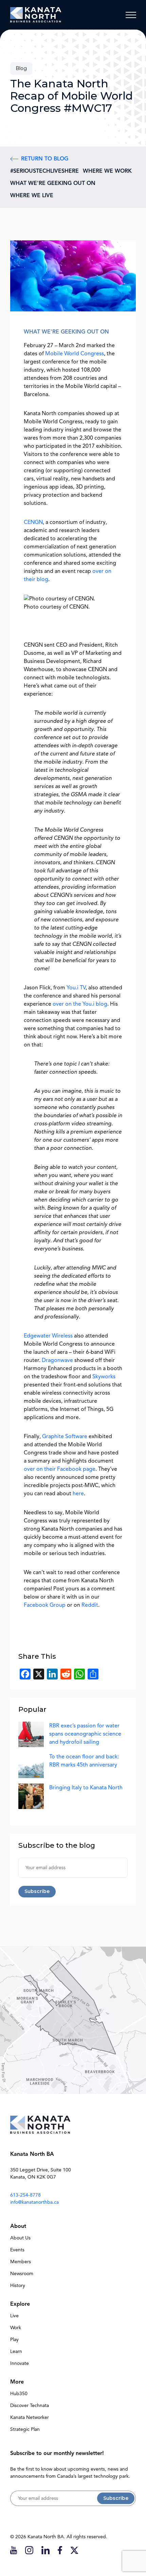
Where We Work (107, 171)
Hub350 (19, 2394)
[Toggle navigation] (131, 15)
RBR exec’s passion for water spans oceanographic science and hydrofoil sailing (85, 1734)
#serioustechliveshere (44, 171)
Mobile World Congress (75, 354)
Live (14, 2316)
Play (14, 2340)
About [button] (18, 2226)
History (18, 2285)
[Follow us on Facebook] (60, 2550)
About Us (20, 2238)
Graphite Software (65, 1436)
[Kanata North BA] (36, 15)
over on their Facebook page (60, 1469)
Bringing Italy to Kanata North (86, 1788)
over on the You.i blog (80, 1004)
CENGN (33, 522)
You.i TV (76, 988)
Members (21, 2262)
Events (17, 2250)
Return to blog (45, 159)
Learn (16, 2351)
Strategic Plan (25, 2429)
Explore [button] (20, 2304)
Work (16, 2328)
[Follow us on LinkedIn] (45, 2550)
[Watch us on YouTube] (14, 2550)
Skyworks (104, 1377)
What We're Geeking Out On (53, 183)
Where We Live (32, 195)
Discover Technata (30, 2406)
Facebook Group (45, 1605)
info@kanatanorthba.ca (34, 2202)
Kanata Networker (30, 2417)
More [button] (17, 2382)
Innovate (20, 2363)
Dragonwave (57, 1360)
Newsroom (22, 2274)
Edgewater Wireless (48, 1336)
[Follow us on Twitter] (74, 2550)
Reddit (90, 1605)
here (78, 1494)
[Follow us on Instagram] (29, 2550)
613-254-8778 (25, 2195)
